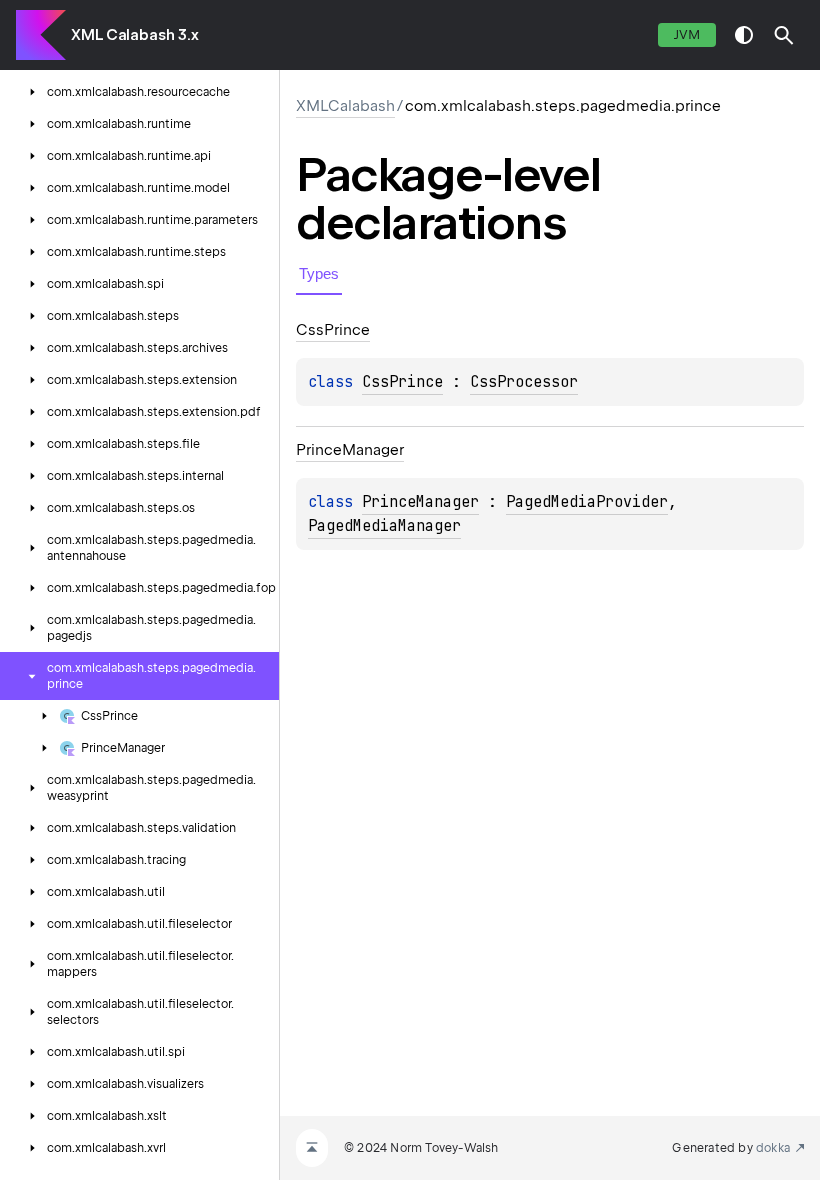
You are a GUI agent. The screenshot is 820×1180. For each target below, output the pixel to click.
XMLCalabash (345, 106)
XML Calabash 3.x (134, 35)
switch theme (744, 35)
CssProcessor (524, 382)
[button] (784, 35)
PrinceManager (420, 502)
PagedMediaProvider (587, 502)
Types (319, 273)
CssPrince (402, 382)
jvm (687, 34)
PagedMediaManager (384, 526)
